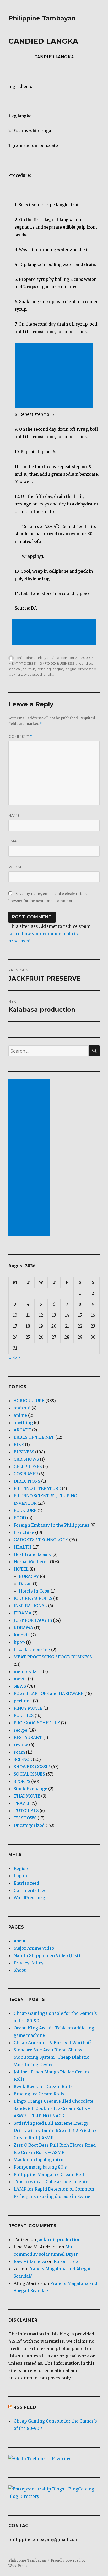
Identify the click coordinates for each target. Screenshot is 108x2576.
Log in (20, 1876)
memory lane (28, 1671)
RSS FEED (25, 2407)
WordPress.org (29, 1898)
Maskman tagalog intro (39, 2160)
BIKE (19, 1445)
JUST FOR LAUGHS (33, 1620)
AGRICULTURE (29, 1401)
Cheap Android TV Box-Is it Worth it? (53, 2043)
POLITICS (24, 1715)
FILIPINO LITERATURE (37, 1488)
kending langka (50, 669)
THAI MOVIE (27, 1796)
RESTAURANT (28, 1737)
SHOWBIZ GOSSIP (32, 1767)
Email (14, 841)
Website (17, 867)
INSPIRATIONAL (30, 1606)
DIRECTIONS (27, 1481)
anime (20, 1415)
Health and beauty (33, 1554)
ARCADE (22, 1430)
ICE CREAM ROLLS (33, 1598)
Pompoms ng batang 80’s (40, 2167)
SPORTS (22, 1781)
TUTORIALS (26, 1811)
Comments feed (30, 1890)
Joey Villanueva (30, 2261)
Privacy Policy (29, 1963)
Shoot (20, 1970)
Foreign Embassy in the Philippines (52, 1525)
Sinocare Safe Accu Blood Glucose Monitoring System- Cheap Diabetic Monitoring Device (51, 2057)
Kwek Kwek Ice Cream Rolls (43, 2086)
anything (23, 1423)
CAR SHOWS (26, 1459)
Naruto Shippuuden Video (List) (47, 1955)
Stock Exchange (30, 1789)
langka (71, 669)
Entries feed (26, 1883)
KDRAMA (23, 1628)
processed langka (39, 674)
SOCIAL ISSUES (29, 1774)
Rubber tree (66, 2261)
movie (20, 1679)
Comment (20, 737)
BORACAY (29, 1576)
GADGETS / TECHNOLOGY (41, 1540)
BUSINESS (24, 1452)
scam (19, 1752)
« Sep (14, 1357)
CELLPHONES (28, 1466)
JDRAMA (23, 1613)
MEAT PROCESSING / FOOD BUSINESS (41, 663)
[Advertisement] (55, 376)
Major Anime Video (34, 1948)
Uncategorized (29, 1825)
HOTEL (21, 1569)
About (20, 1941)
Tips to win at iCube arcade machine (52, 2182)
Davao (25, 1584)
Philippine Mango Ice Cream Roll (49, 2174)
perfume (23, 1701)
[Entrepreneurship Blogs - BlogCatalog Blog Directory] (54, 2493)
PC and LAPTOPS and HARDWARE (48, 1693)
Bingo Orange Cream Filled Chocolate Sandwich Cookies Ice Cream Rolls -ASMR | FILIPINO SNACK (53, 2108)
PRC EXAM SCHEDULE (37, 1723)
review (21, 1745)
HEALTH (23, 1547)
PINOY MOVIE (28, 1708)
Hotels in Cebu (34, 1591)
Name (14, 815)
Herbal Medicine (31, 1562)
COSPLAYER (26, 1474)
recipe (20, 1730)
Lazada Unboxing (32, 1650)
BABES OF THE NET (34, 1437)
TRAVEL (22, 1803)
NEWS (20, 1686)
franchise (24, 1532)
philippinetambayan (34, 658)
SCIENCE (23, 1759)
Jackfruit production (59, 2239)
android (22, 1408)
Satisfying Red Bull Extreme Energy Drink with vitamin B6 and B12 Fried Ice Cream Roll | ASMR (56, 2130)
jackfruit (28, 669)
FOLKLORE (25, 1510)
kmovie (22, 1635)
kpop (19, 1642)
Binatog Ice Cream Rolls (39, 2094)
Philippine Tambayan (42, 18)
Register (23, 1868)
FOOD (20, 1518)
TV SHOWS (25, 1818)
